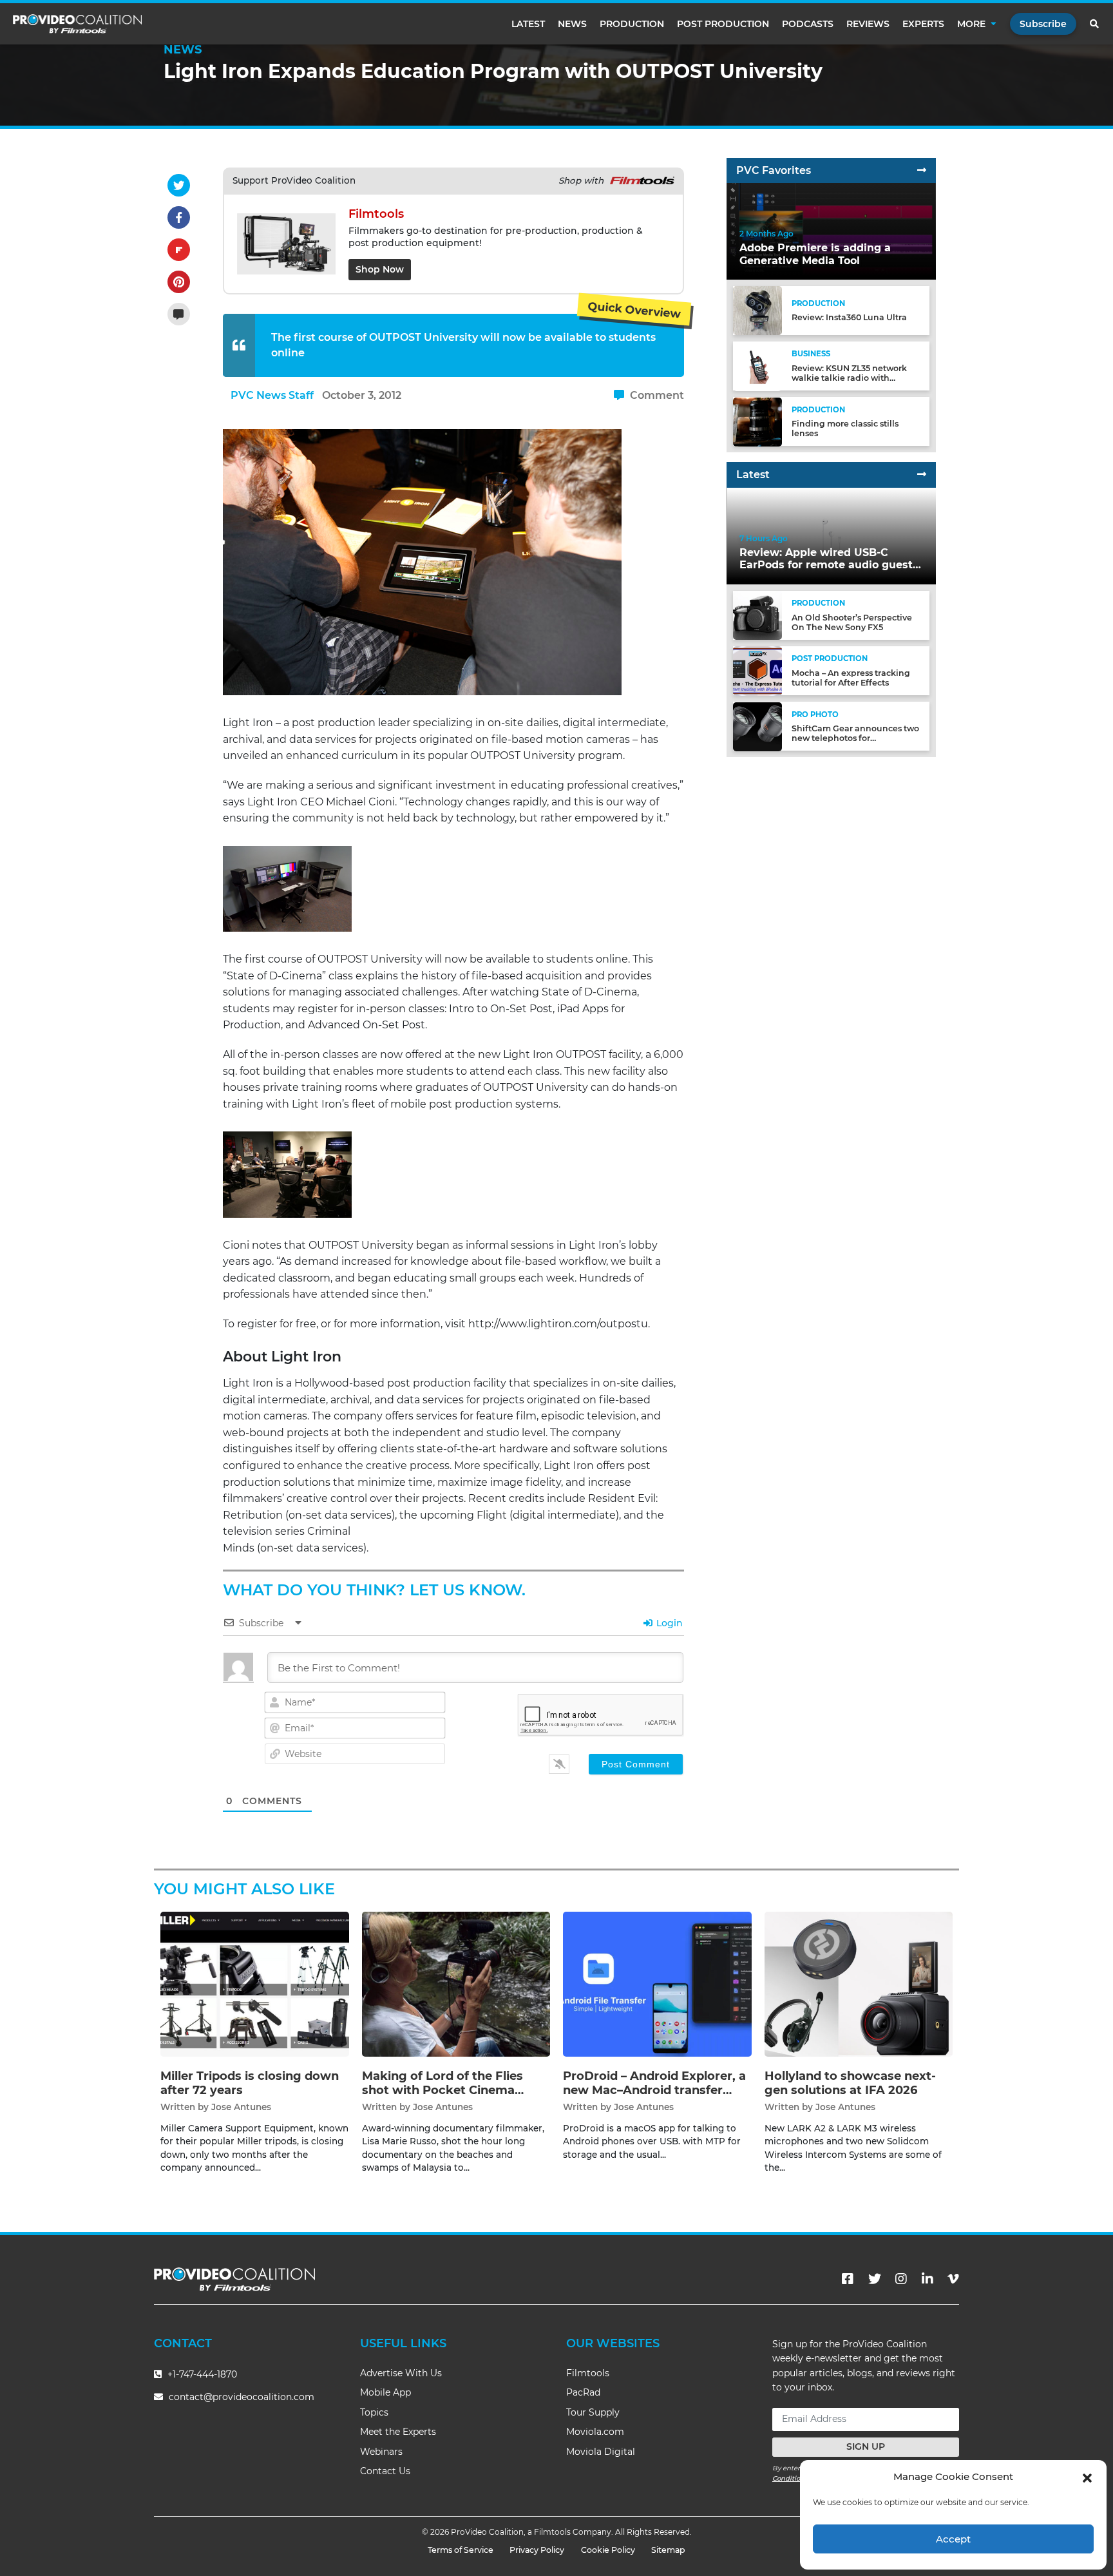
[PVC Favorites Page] (922, 170)
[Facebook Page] (848, 2279)
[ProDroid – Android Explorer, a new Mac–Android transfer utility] (657, 1984)
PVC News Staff (272, 395)
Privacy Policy (537, 2550)
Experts (923, 24)
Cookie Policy (608, 2550)
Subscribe (1043, 24)
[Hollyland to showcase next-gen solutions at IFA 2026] (859, 1984)
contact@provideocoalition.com (242, 2397)
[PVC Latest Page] (922, 475)
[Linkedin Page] (927, 2279)
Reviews (868, 24)
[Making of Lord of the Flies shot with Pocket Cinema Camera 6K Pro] (456, 1984)
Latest (528, 24)
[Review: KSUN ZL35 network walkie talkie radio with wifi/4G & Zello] (757, 366)
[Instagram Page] (901, 2279)
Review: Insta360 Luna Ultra (849, 318)
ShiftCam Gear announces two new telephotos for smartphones (855, 739)
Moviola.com (595, 2432)
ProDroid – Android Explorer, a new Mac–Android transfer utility (654, 2090)
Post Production (723, 24)
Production (632, 24)
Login (668, 1623)
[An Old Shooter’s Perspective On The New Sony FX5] (757, 615)
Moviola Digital (601, 2452)
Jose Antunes (241, 2107)
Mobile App (385, 2392)
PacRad (583, 2392)
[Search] (1095, 24)
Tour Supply (593, 2412)
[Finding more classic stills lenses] (757, 421)
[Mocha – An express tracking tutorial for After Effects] (757, 670)
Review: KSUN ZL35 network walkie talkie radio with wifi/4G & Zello (849, 378)
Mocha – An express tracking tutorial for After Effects (851, 678)
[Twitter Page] (875, 2279)
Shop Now (380, 269)
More (971, 24)
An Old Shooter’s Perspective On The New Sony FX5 (852, 622)
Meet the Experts (398, 2432)
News (572, 24)
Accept (953, 2539)
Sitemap (668, 2550)
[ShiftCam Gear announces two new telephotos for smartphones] (757, 726)
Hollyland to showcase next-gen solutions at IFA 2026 (850, 2083)
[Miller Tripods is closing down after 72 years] (255, 1984)
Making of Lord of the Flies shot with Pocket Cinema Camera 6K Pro (442, 2090)
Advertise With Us (401, 2373)
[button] (1087, 2477)
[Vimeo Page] (953, 2279)
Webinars (381, 2452)
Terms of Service (461, 2550)
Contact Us (385, 2471)
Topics (374, 2412)
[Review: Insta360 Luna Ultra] (757, 310)
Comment (656, 395)
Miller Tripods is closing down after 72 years (250, 2083)
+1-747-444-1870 (201, 2374)
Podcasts (808, 24)
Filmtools (588, 2373)
